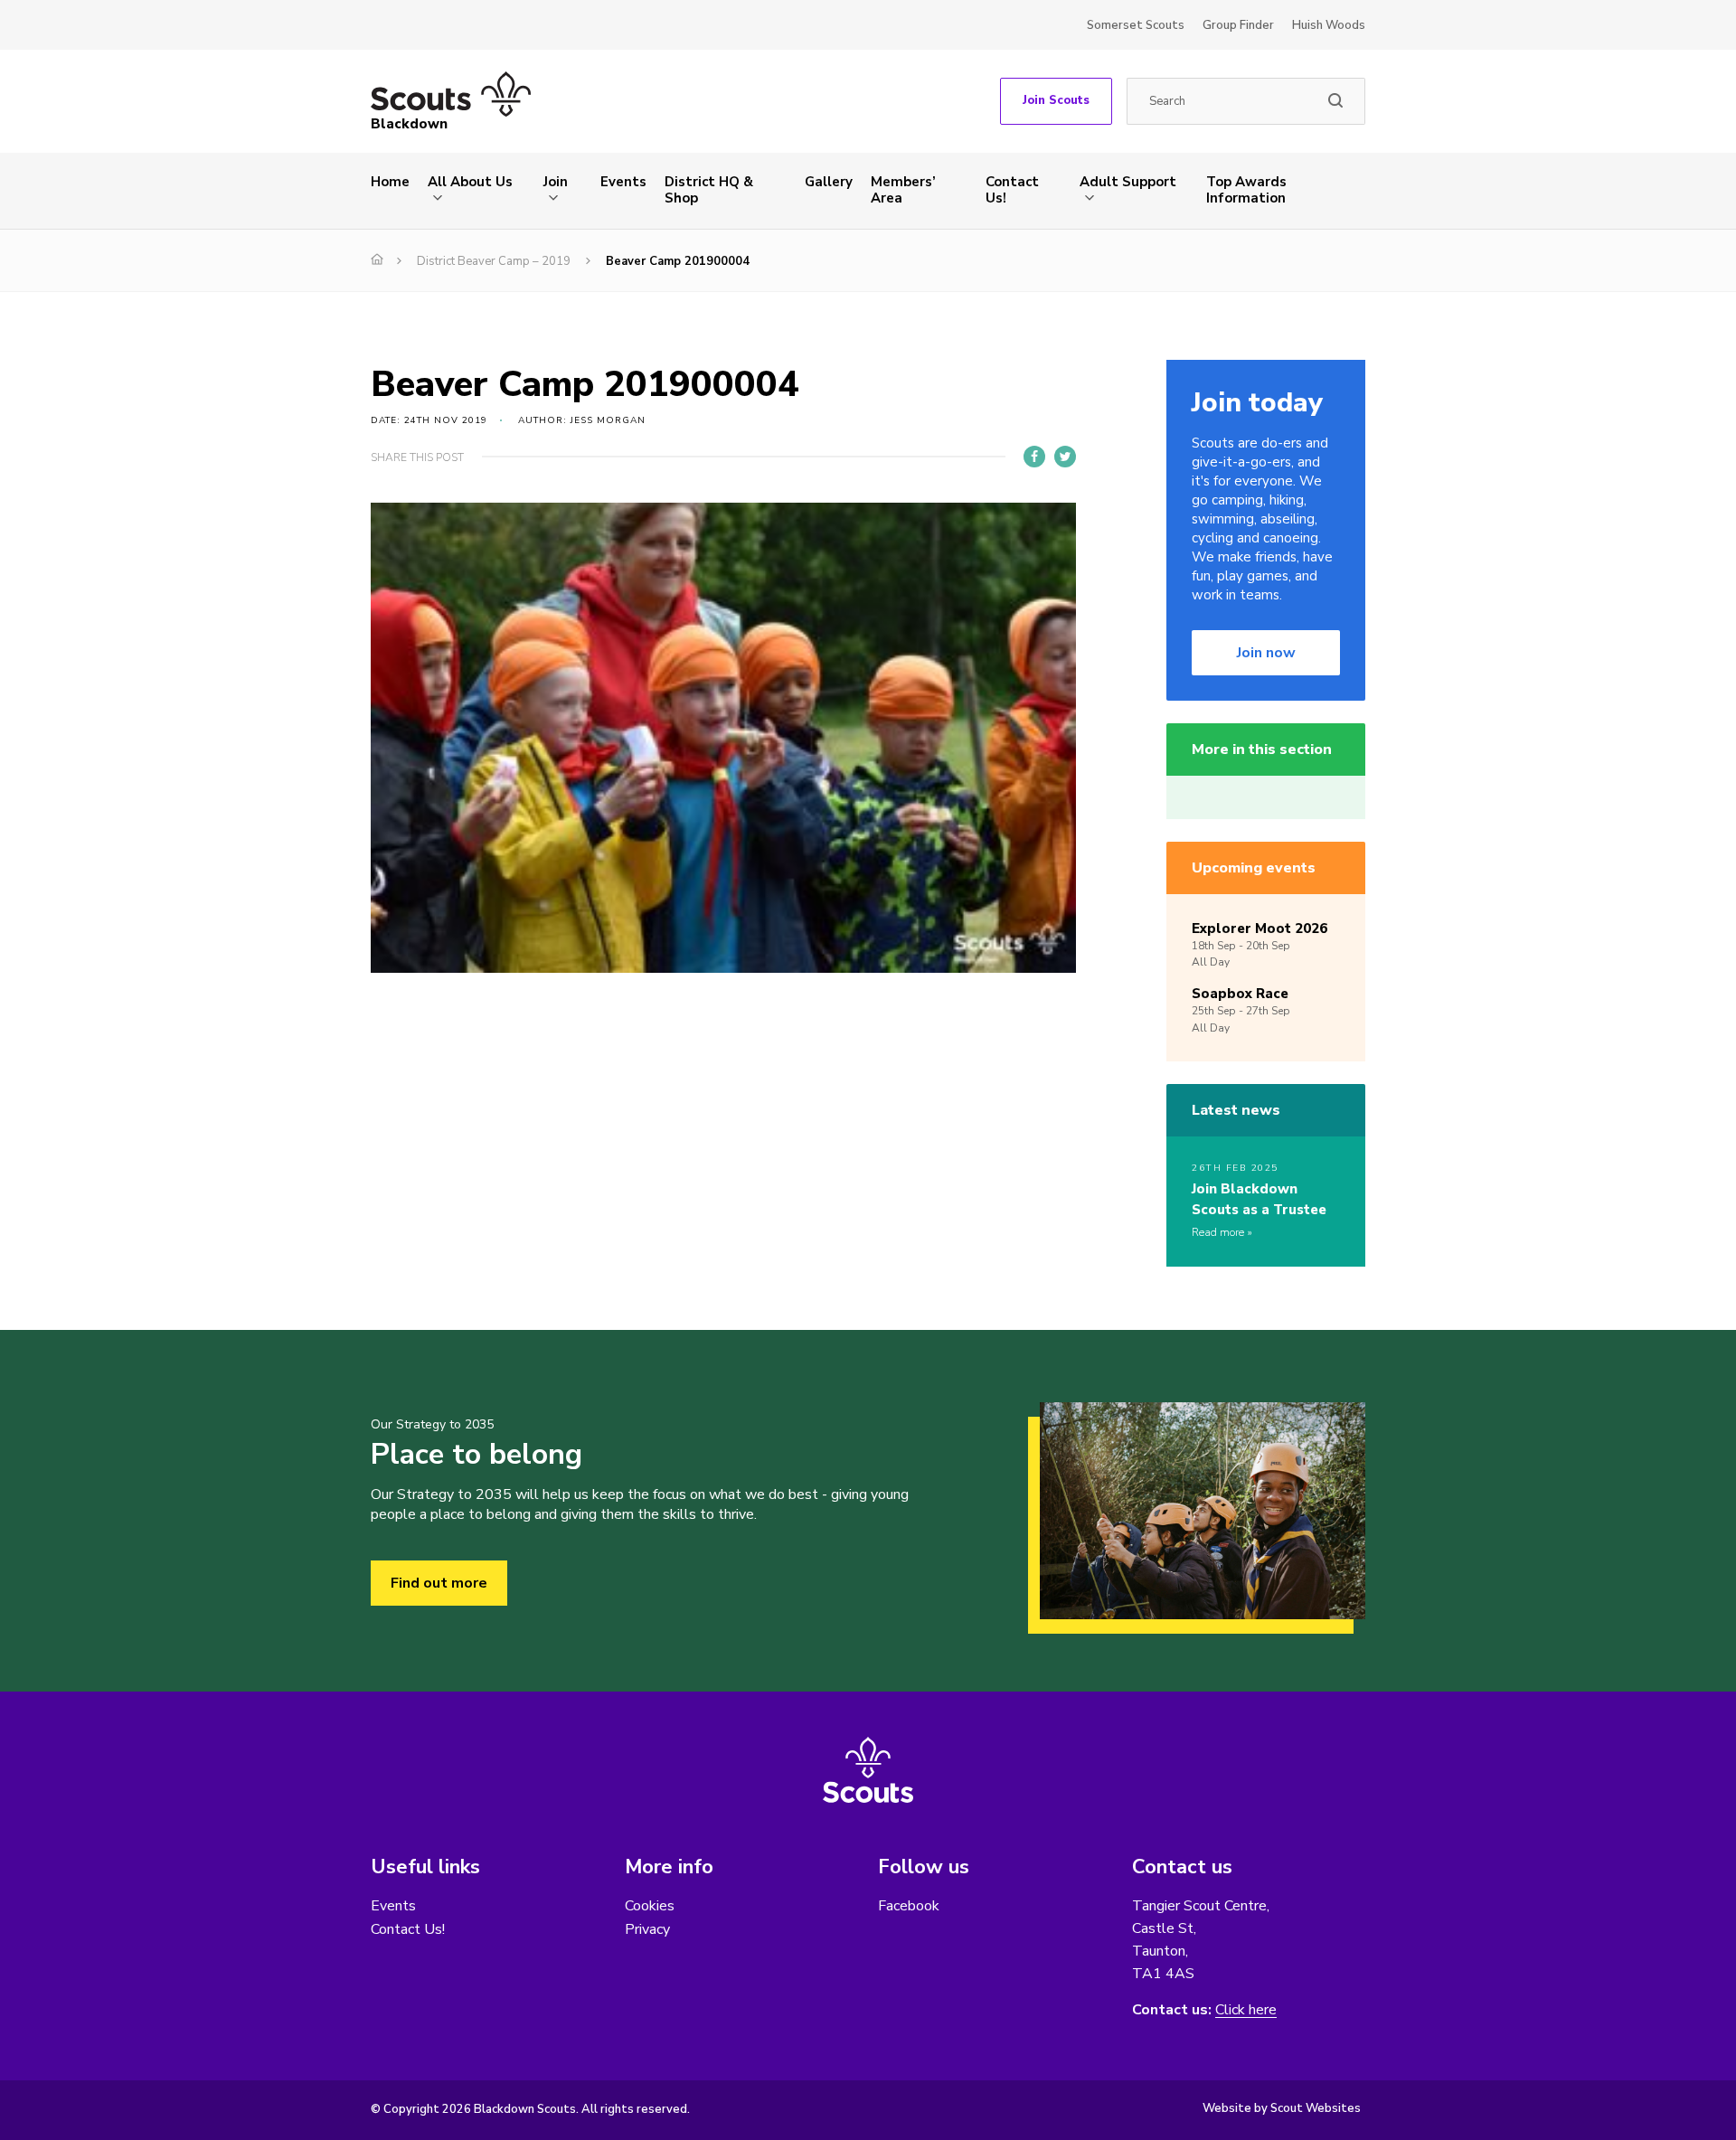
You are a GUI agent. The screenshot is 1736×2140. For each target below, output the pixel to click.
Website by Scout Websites (1282, 2108)
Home (390, 182)
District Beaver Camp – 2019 (494, 261)
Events (623, 182)
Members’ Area (903, 190)
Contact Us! (1012, 190)
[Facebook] (1034, 457)
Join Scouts (1056, 100)
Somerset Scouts (1136, 25)
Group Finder (1238, 25)
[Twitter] (1065, 457)
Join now (1266, 653)
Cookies (650, 1906)
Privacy (647, 1929)
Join (556, 182)
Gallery (829, 182)
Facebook (909, 1906)
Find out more (439, 1583)
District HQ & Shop (709, 190)
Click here (1246, 2010)
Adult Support (1128, 182)
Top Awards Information (1246, 190)
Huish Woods (1329, 25)
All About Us (470, 182)
